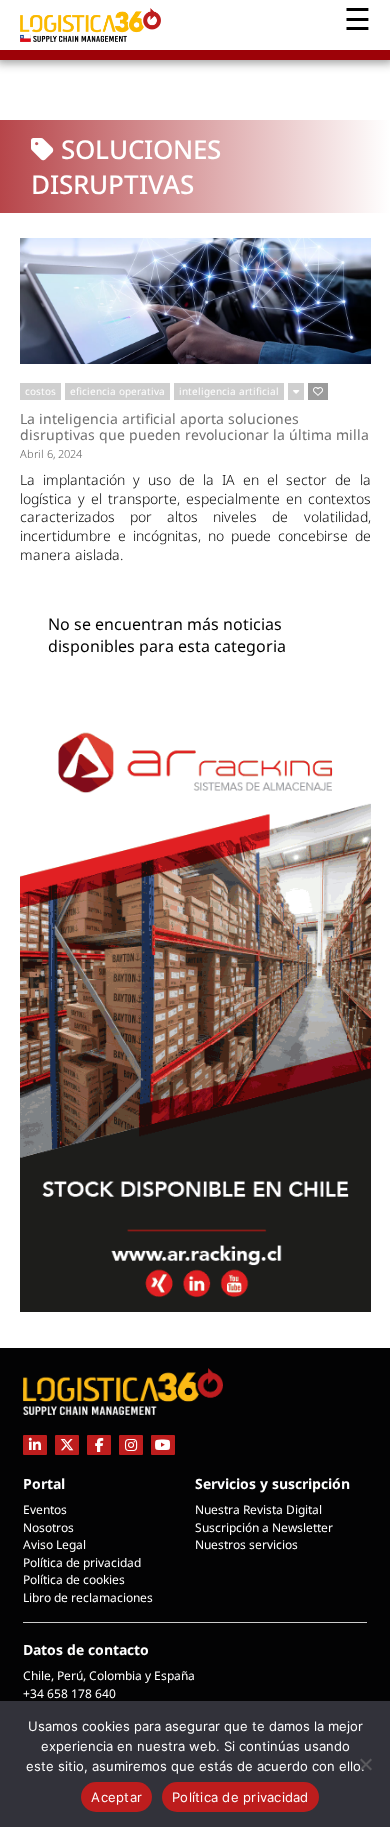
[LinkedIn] (35, 1444)
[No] (365, 1764)
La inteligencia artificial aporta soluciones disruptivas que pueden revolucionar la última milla (194, 426)
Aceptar (116, 1797)
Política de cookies (74, 1579)
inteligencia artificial (229, 391)
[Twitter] (67, 1444)
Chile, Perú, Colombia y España (109, 1675)
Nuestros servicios (246, 1544)
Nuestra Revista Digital (258, 1509)
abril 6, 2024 (51, 453)
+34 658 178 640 (69, 1693)
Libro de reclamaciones (88, 1597)
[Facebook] (99, 1444)
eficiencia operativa (117, 391)
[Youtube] (163, 1444)
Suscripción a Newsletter (264, 1527)
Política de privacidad (82, 1562)
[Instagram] (131, 1444)
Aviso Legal (54, 1544)
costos (40, 391)
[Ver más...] (296, 392)
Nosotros (48, 1527)
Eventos (45, 1509)
